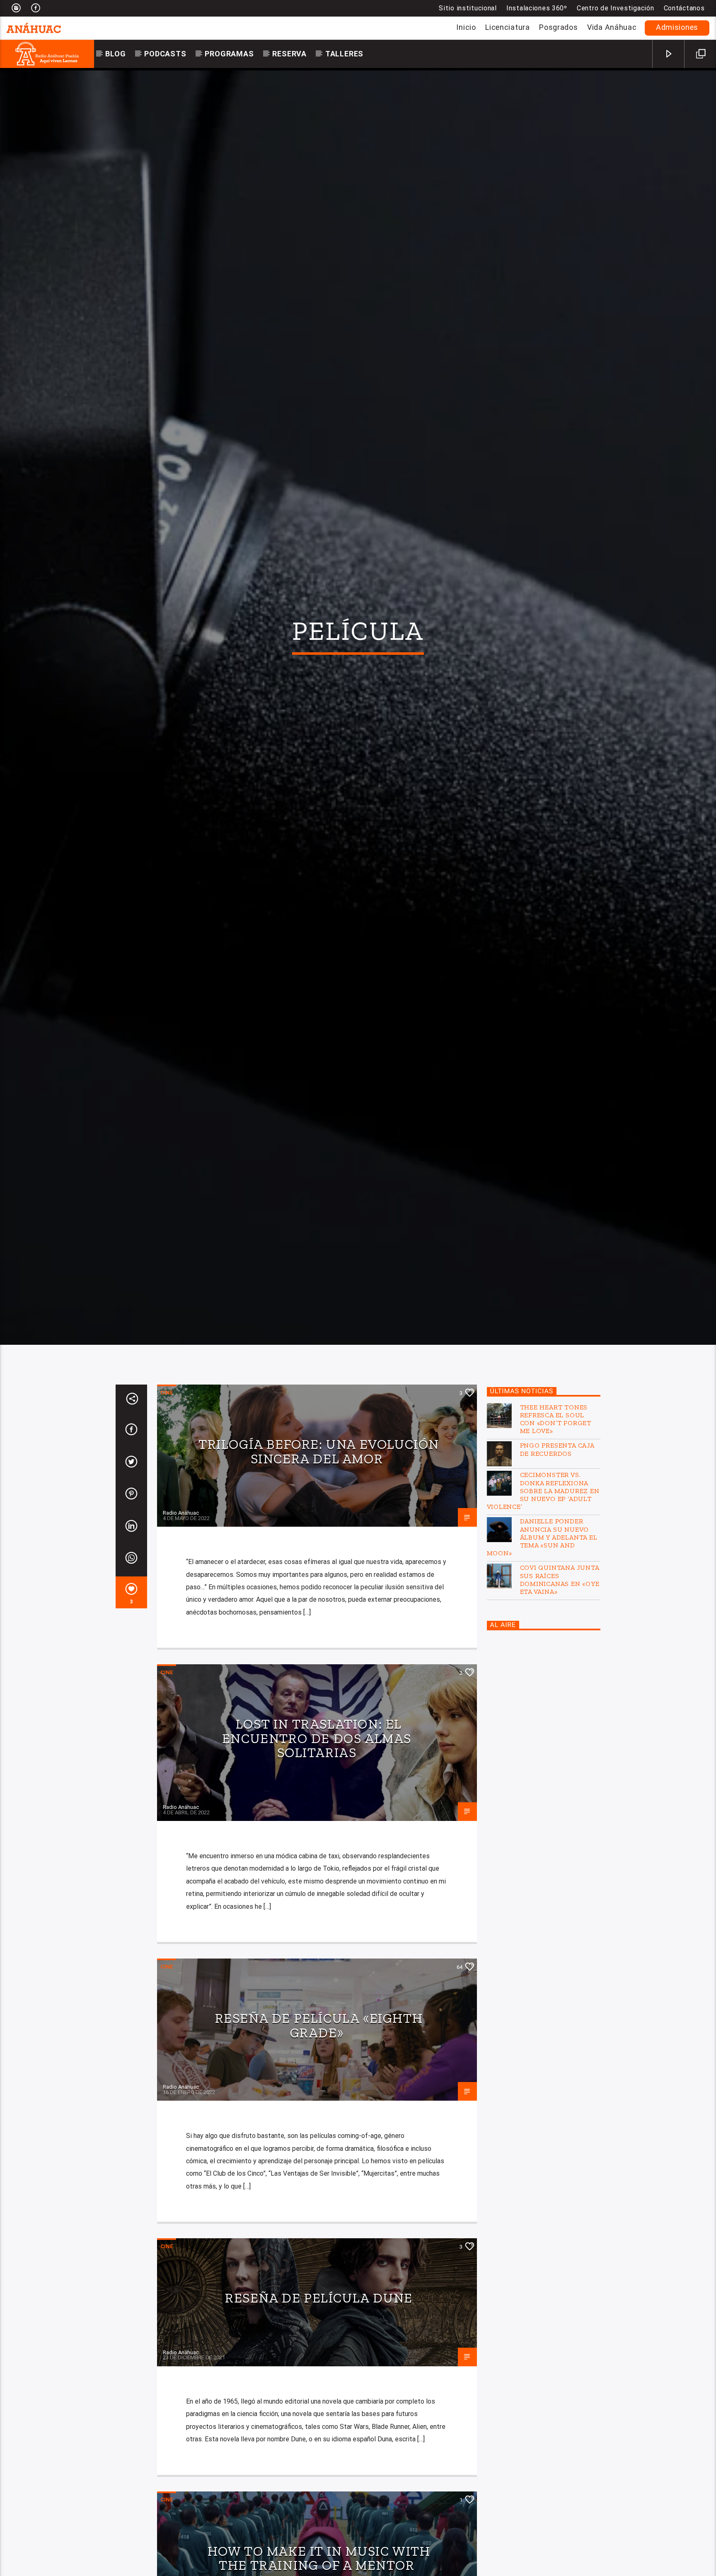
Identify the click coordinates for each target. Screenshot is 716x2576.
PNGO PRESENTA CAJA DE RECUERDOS (557, 1532)
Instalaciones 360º (537, 8)
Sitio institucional (468, 8)
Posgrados (558, 27)
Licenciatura (508, 27)
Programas (229, 54)
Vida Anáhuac (612, 27)
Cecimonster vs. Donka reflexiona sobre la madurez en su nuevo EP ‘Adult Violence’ (543, 1573)
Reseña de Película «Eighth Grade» (319, 2108)
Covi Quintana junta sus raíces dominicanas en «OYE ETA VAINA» (560, 1662)
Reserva (289, 54)
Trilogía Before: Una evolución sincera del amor (319, 1534)
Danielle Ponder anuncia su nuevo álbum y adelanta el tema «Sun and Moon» (542, 1620)
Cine (167, 1475)
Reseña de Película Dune (319, 2380)
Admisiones (677, 27)
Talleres (344, 54)
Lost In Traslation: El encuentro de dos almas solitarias (317, 1821)
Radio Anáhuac (181, 1595)
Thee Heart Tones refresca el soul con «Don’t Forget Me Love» (556, 1501)
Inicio (466, 27)
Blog (115, 54)
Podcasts (165, 54)
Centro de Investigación (616, 8)
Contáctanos (684, 8)
